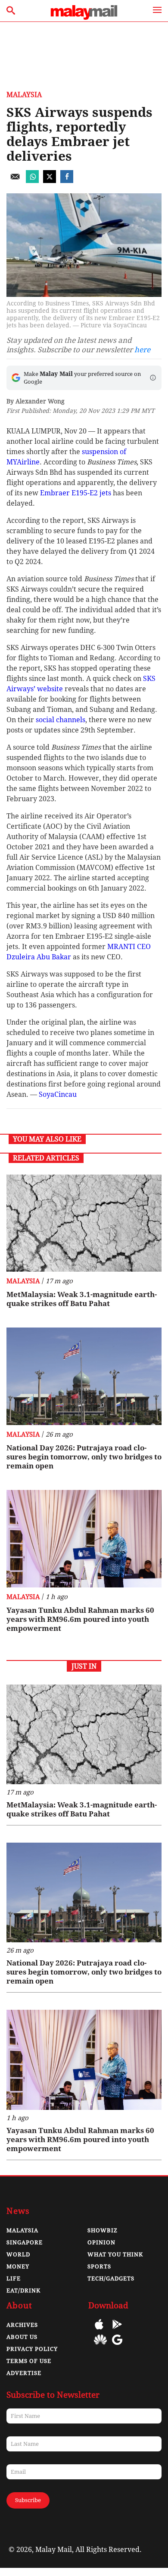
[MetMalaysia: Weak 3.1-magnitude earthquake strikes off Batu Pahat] (84, 1223)
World (18, 2254)
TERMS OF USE (29, 2361)
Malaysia (24, 95)
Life (14, 2278)
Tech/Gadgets (111, 2278)
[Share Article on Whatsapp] (32, 181)
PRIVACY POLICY (32, 2349)
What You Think (115, 2254)
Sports (99, 2266)
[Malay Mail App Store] (99, 2330)
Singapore (25, 2242)
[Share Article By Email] (15, 181)
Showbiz (103, 2230)
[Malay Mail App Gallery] (100, 2346)
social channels (61, 720)
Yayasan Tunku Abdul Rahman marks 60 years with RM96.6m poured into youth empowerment (80, 1619)
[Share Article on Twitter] (50, 181)
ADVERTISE (24, 2373)
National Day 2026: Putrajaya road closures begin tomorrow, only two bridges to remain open (84, 1457)
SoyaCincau (58, 1094)
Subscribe (28, 2500)
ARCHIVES (22, 2325)
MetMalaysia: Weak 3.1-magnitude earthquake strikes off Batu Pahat (82, 1299)
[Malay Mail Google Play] (117, 2330)
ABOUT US (22, 2337)
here (142, 350)
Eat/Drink (23, 2291)
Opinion (101, 2242)
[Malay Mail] (84, 17)
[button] (153, 378)
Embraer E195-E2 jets (76, 493)
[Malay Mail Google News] (117, 2346)
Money (18, 2266)
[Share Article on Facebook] (67, 181)
